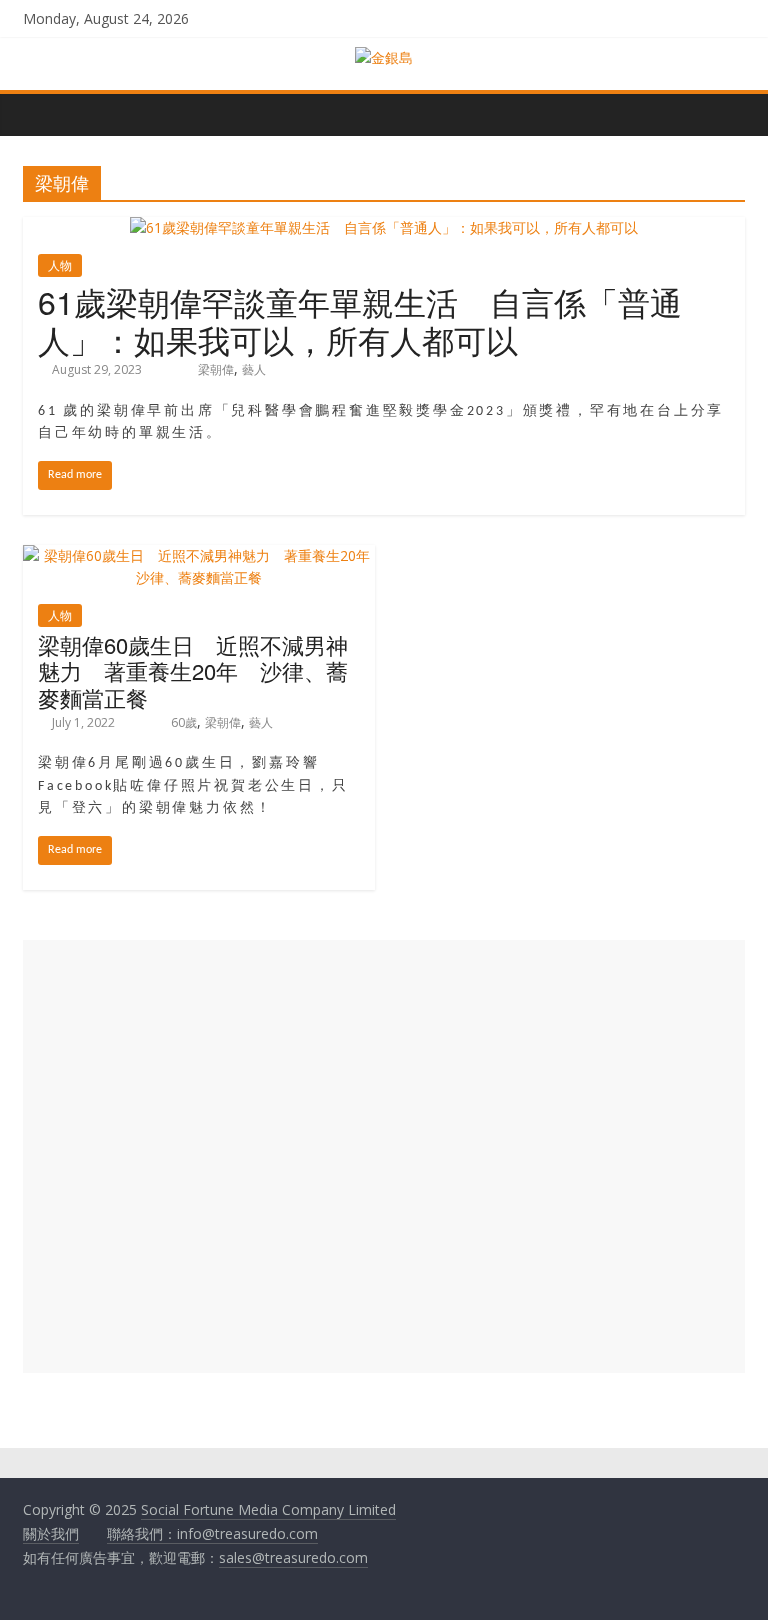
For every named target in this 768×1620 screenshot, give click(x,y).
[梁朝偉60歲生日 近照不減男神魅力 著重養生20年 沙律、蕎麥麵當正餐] (199, 555)
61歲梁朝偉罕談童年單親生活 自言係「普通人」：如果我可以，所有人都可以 (360, 320)
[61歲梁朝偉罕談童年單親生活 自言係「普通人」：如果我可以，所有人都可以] (384, 227)
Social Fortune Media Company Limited (268, 1509)
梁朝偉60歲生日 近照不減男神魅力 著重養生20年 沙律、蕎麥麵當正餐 (193, 671)
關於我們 (51, 1533)
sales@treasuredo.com (293, 1557)
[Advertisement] (384, 1156)
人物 (60, 265)
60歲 (184, 722)
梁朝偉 (216, 369)
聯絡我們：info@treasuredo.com (212, 1533)
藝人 (254, 369)
